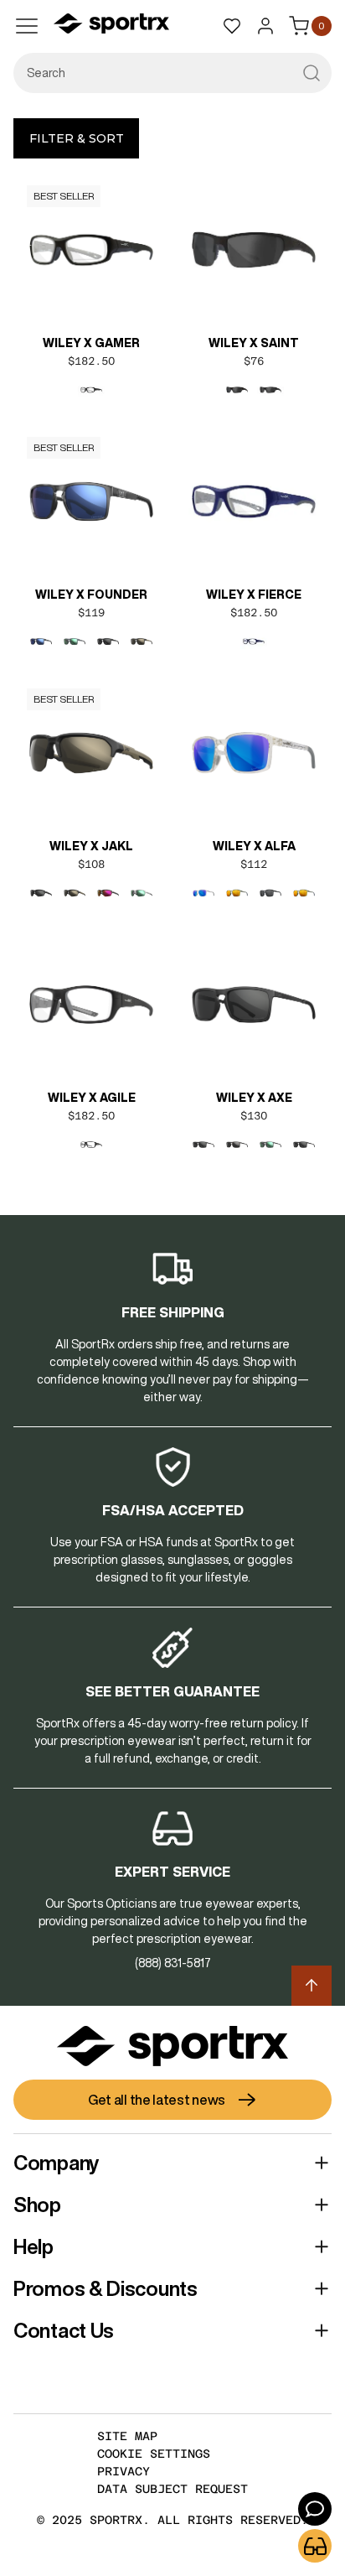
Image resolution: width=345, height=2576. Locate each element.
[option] (91, 390)
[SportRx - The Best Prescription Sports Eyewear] (111, 26)
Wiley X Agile (92, 1098)
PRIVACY (124, 2471)
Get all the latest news (157, 2100)
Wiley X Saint (254, 343)
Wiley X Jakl (91, 846)
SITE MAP (127, 2436)
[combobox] (172, 73)
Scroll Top (312, 1986)
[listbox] (91, 390)
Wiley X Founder (91, 595)
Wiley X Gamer (91, 343)
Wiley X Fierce (254, 595)
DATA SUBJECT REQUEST (172, 2489)
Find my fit (315, 2546)
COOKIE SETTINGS (154, 2454)
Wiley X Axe (254, 1098)
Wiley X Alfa (254, 846)
